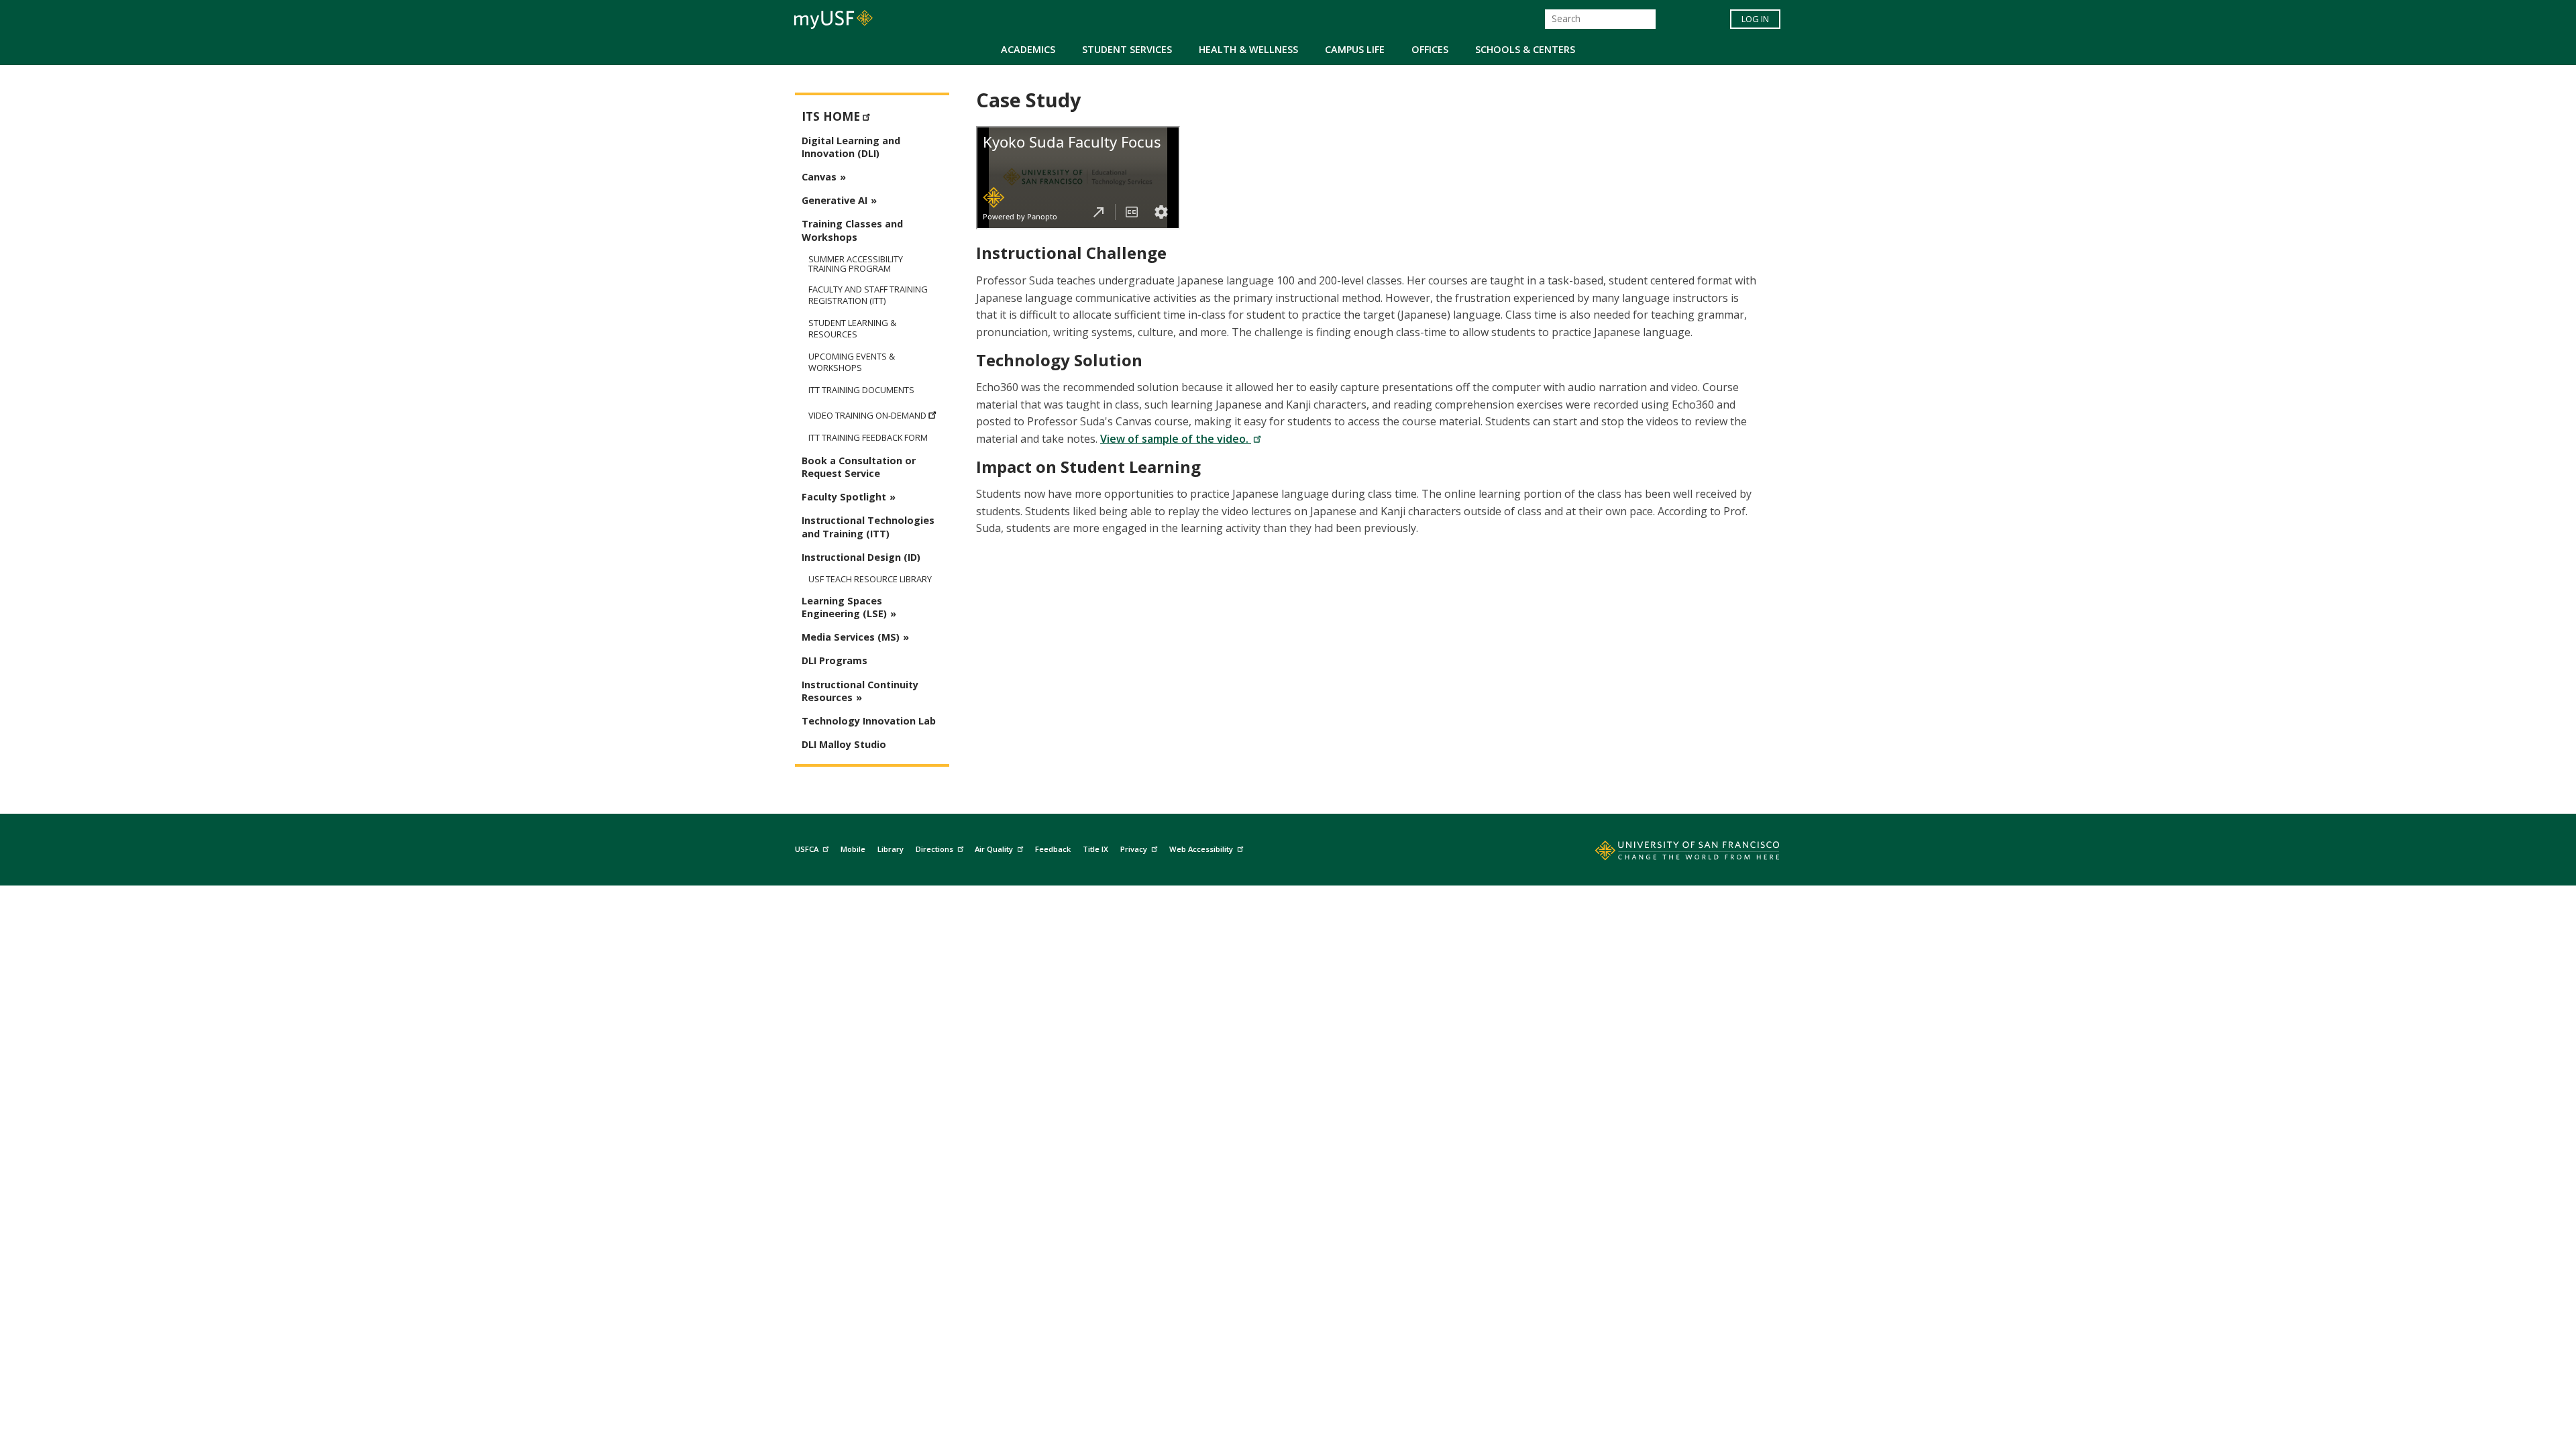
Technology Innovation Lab (869, 721)
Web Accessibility (1201, 849)
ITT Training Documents (861, 390)
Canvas (819, 177)
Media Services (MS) (851, 637)
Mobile (853, 849)
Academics (1028, 49)
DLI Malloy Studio (844, 744)
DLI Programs (835, 660)
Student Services (1127, 49)
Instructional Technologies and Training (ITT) (868, 527)
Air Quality (994, 849)
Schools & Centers (1525, 49)
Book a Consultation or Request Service (859, 467)
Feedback (1053, 849)
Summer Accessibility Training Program (856, 264)
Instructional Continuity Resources (860, 691)
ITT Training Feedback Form (868, 438)
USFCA (807, 849)
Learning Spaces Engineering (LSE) (844, 607)
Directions (934, 849)
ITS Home (831, 116)
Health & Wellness (1248, 49)
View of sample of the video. (1176, 439)
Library (891, 849)
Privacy (1134, 849)
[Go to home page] (1672, 853)
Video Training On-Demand (867, 415)
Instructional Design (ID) (861, 557)
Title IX (1095, 849)
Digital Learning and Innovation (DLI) (851, 147)
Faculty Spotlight (844, 497)
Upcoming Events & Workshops (852, 362)
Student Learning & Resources (852, 329)
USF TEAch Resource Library (870, 579)
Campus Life (1355, 49)
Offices (1430, 49)
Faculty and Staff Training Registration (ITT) (868, 295)
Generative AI (835, 200)
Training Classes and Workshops (852, 230)
